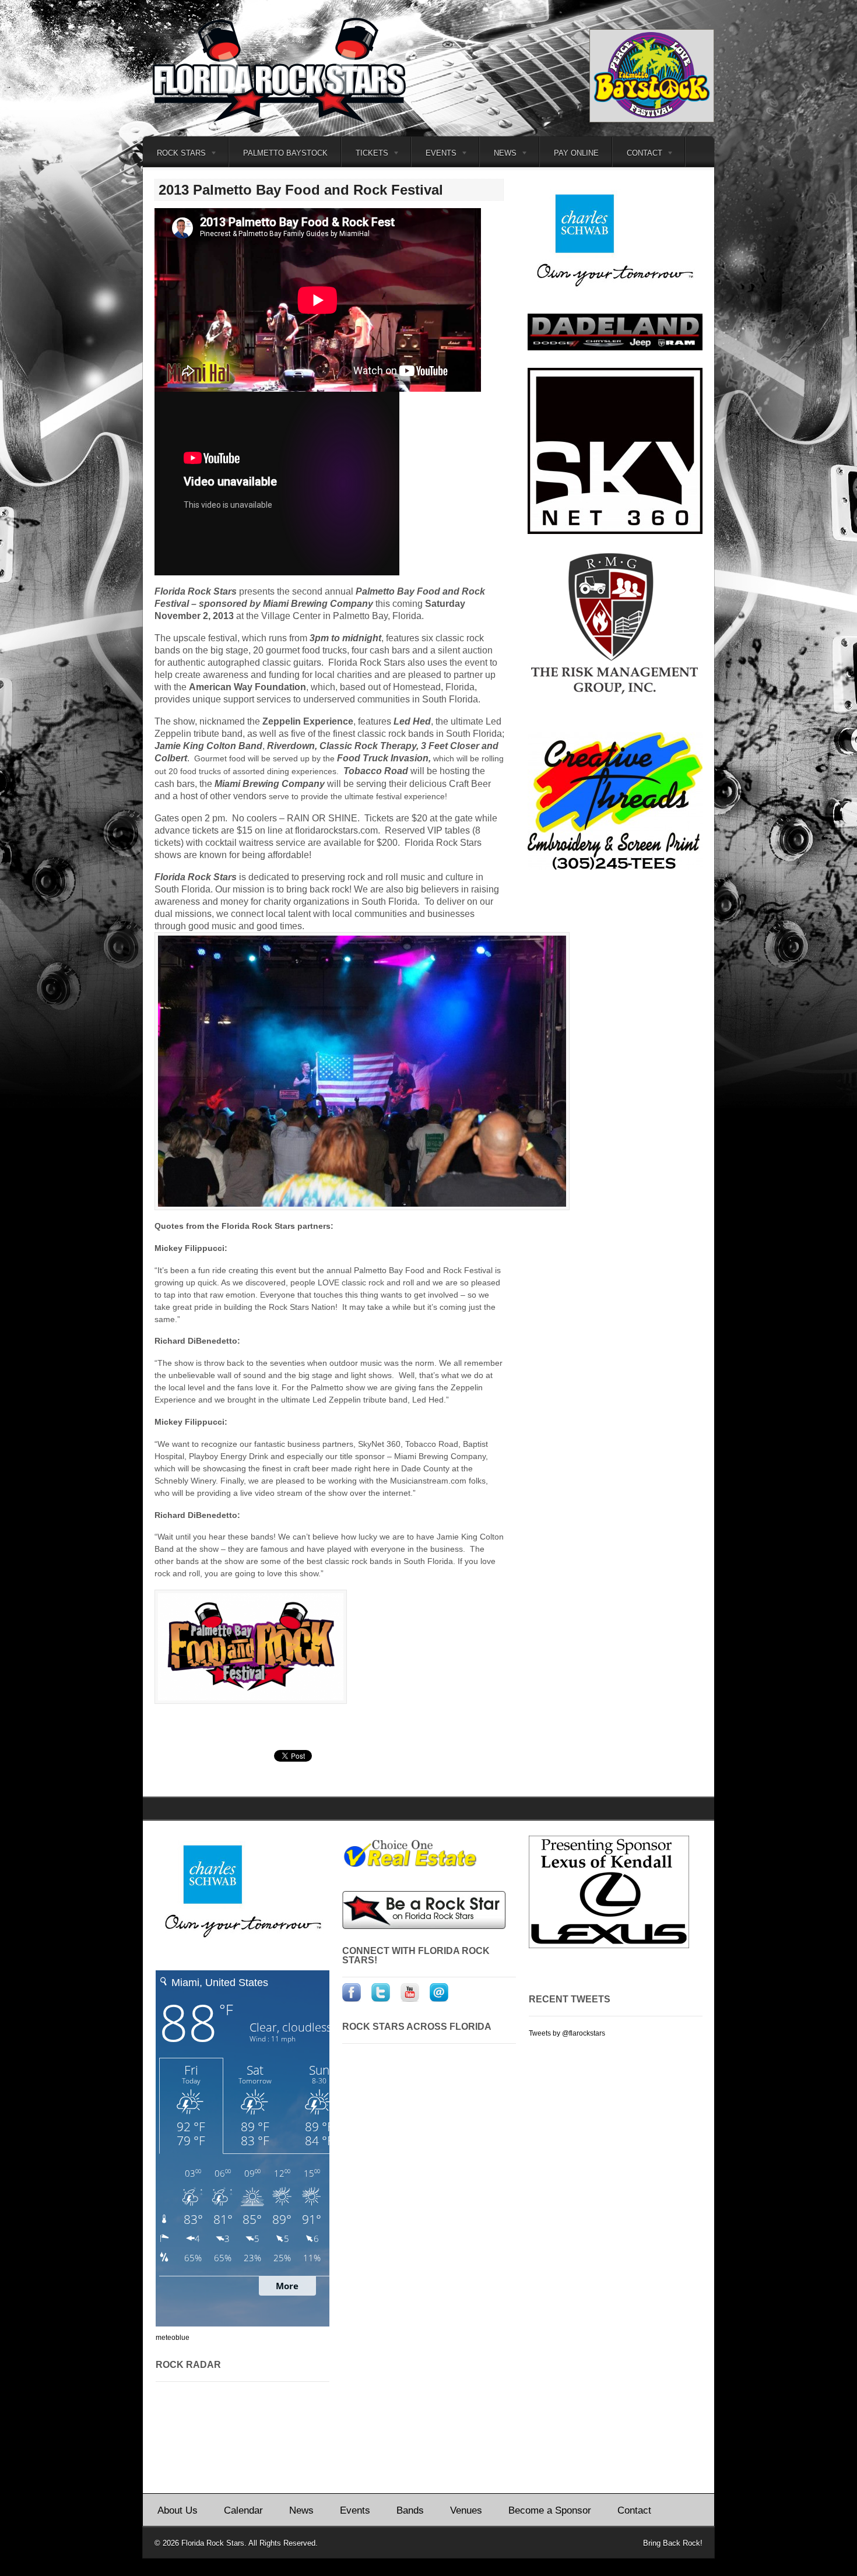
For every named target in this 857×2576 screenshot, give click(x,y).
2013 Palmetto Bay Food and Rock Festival (301, 190)
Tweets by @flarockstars (567, 2033)
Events (355, 2510)
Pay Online (576, 153)
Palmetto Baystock (285, 153)
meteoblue (173, 2338)
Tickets (365, 155)
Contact (638, 155)
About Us (178, 2510)
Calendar (243, 2510)
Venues (466, 2510)
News (498, 155)
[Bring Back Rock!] (289, 122)
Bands (410, 2510)
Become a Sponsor (550, 2510)
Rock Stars (174, 155)
